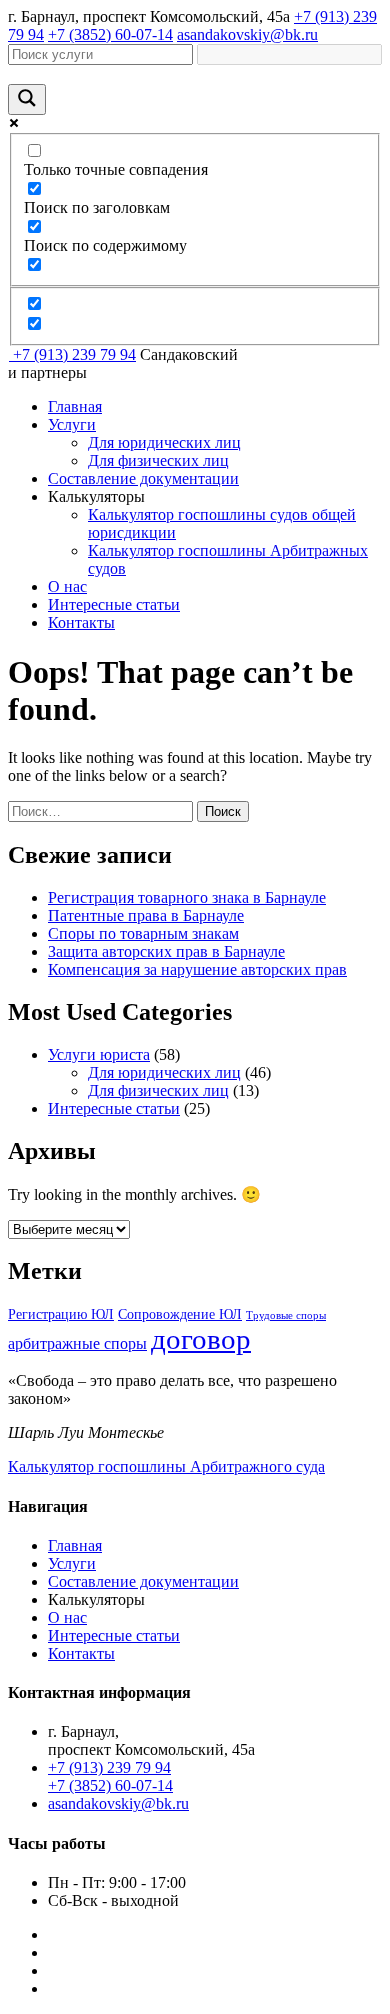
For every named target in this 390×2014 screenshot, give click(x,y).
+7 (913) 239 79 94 (74, 354)
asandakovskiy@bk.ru (247, 34)
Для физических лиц (158, 460)
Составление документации (143, 478)
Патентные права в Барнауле (146, 915)
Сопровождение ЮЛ (180, 1314)
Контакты (81, 622)
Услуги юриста (99, 1054)
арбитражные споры (77, 1343)
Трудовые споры (286, 1315)
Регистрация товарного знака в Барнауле (187, 897)
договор (201, 1339)
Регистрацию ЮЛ (61, 1314)
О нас (67, 586)
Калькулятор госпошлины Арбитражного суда (166, 1466)
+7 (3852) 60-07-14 (110, 34)
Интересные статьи (114, 604)
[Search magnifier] (27, 99)
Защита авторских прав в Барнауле (166, 951)
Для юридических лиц (164, 442)
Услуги (72, 424)
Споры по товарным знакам (143, 933)
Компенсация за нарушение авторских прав (197, 969)
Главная (75, 406)
